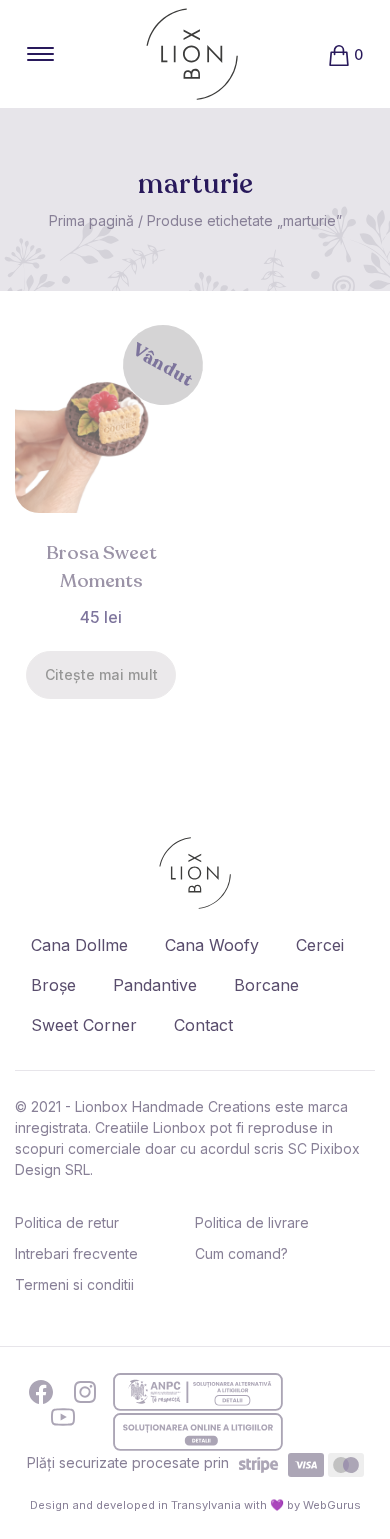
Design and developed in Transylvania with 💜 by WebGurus (195, 1505)
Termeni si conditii (74, 1284)
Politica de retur (67, 1222)
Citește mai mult (101, 674)
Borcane (266, 985)
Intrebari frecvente (76, 1253)
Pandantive (155, 985)
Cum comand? (241, 1253)
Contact (203, 1025)
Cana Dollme (79, 945)
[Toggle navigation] (40, 54)
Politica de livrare (252, 1222)
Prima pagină (91, 220)
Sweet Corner (84, 1025)
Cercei (320, 945)
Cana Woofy (212, 945)
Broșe (53, 985)
